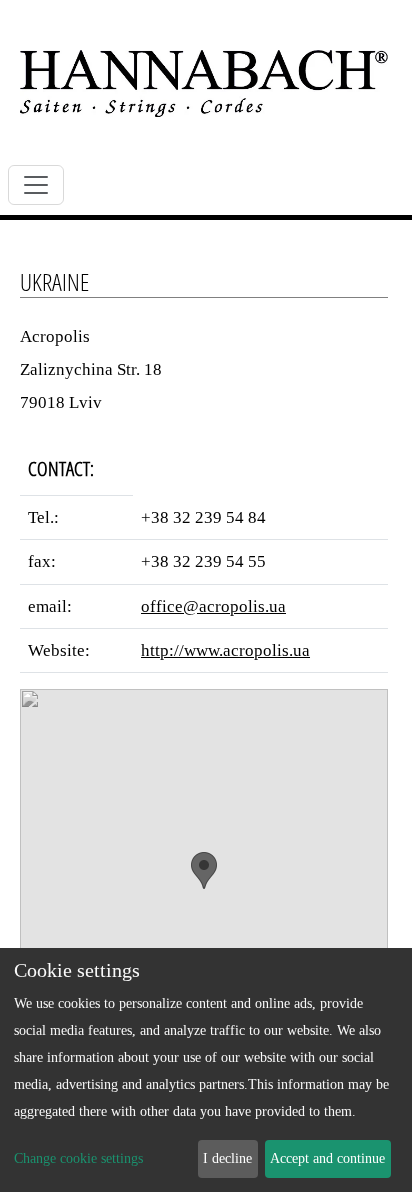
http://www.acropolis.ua (225, 650)
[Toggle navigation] (36, 185)
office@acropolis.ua (213, 606)
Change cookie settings (78, 1158)
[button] (204, 870)
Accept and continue (327, 1158)
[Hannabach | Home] (204, 82)
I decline (227, 1158)
